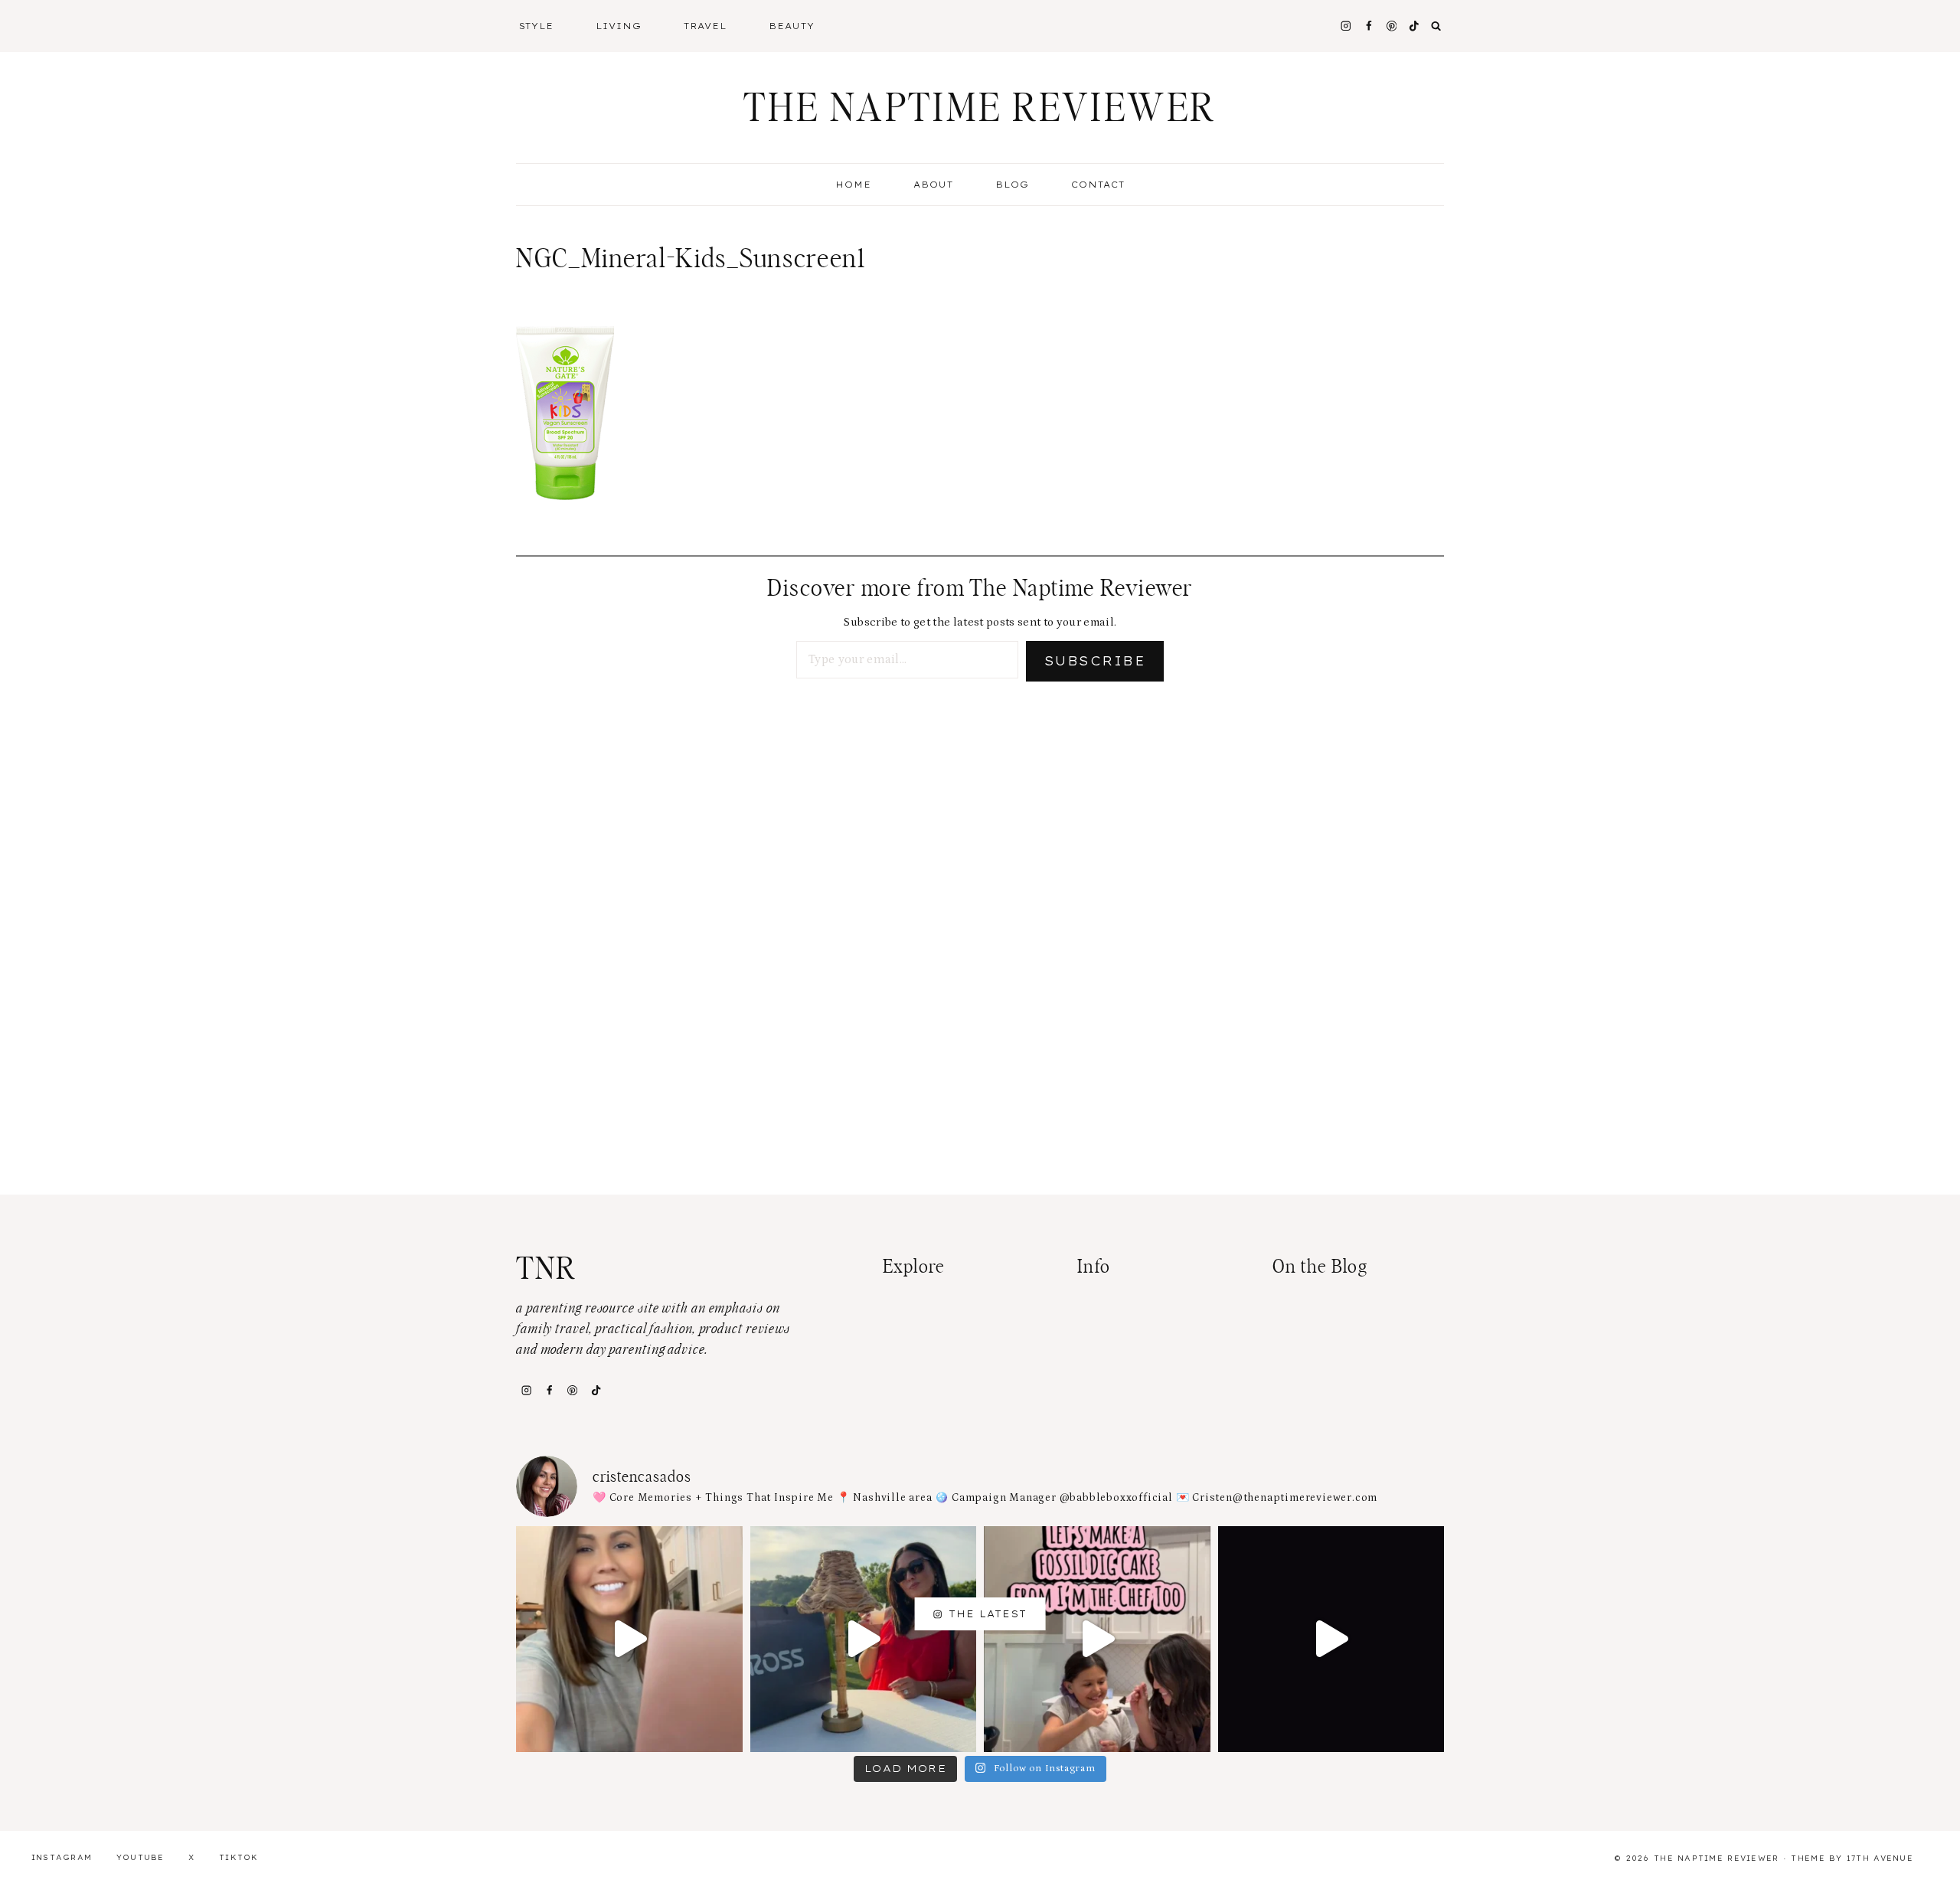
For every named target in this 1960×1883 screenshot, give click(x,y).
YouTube (140, 1857)
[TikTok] (596, 1390)
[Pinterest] (1392, 26)
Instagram (62, 1857)
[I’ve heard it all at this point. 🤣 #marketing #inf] (629, 1639)
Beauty (792, 26)
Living (619, 26)
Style (537, 26)
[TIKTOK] (1414, 26)
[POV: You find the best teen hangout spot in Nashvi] (1331, 1639)
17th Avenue (1880, 1858)
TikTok (239, 1857)
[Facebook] (1369, 26)
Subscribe (1095, 661)
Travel (705, 26)
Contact (1098, 185)
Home (853, 185)
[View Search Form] (1436, 26)
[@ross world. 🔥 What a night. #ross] (864, 1639)
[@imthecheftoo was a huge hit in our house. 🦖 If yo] (1097, 1639)
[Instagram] (1346, 26)
